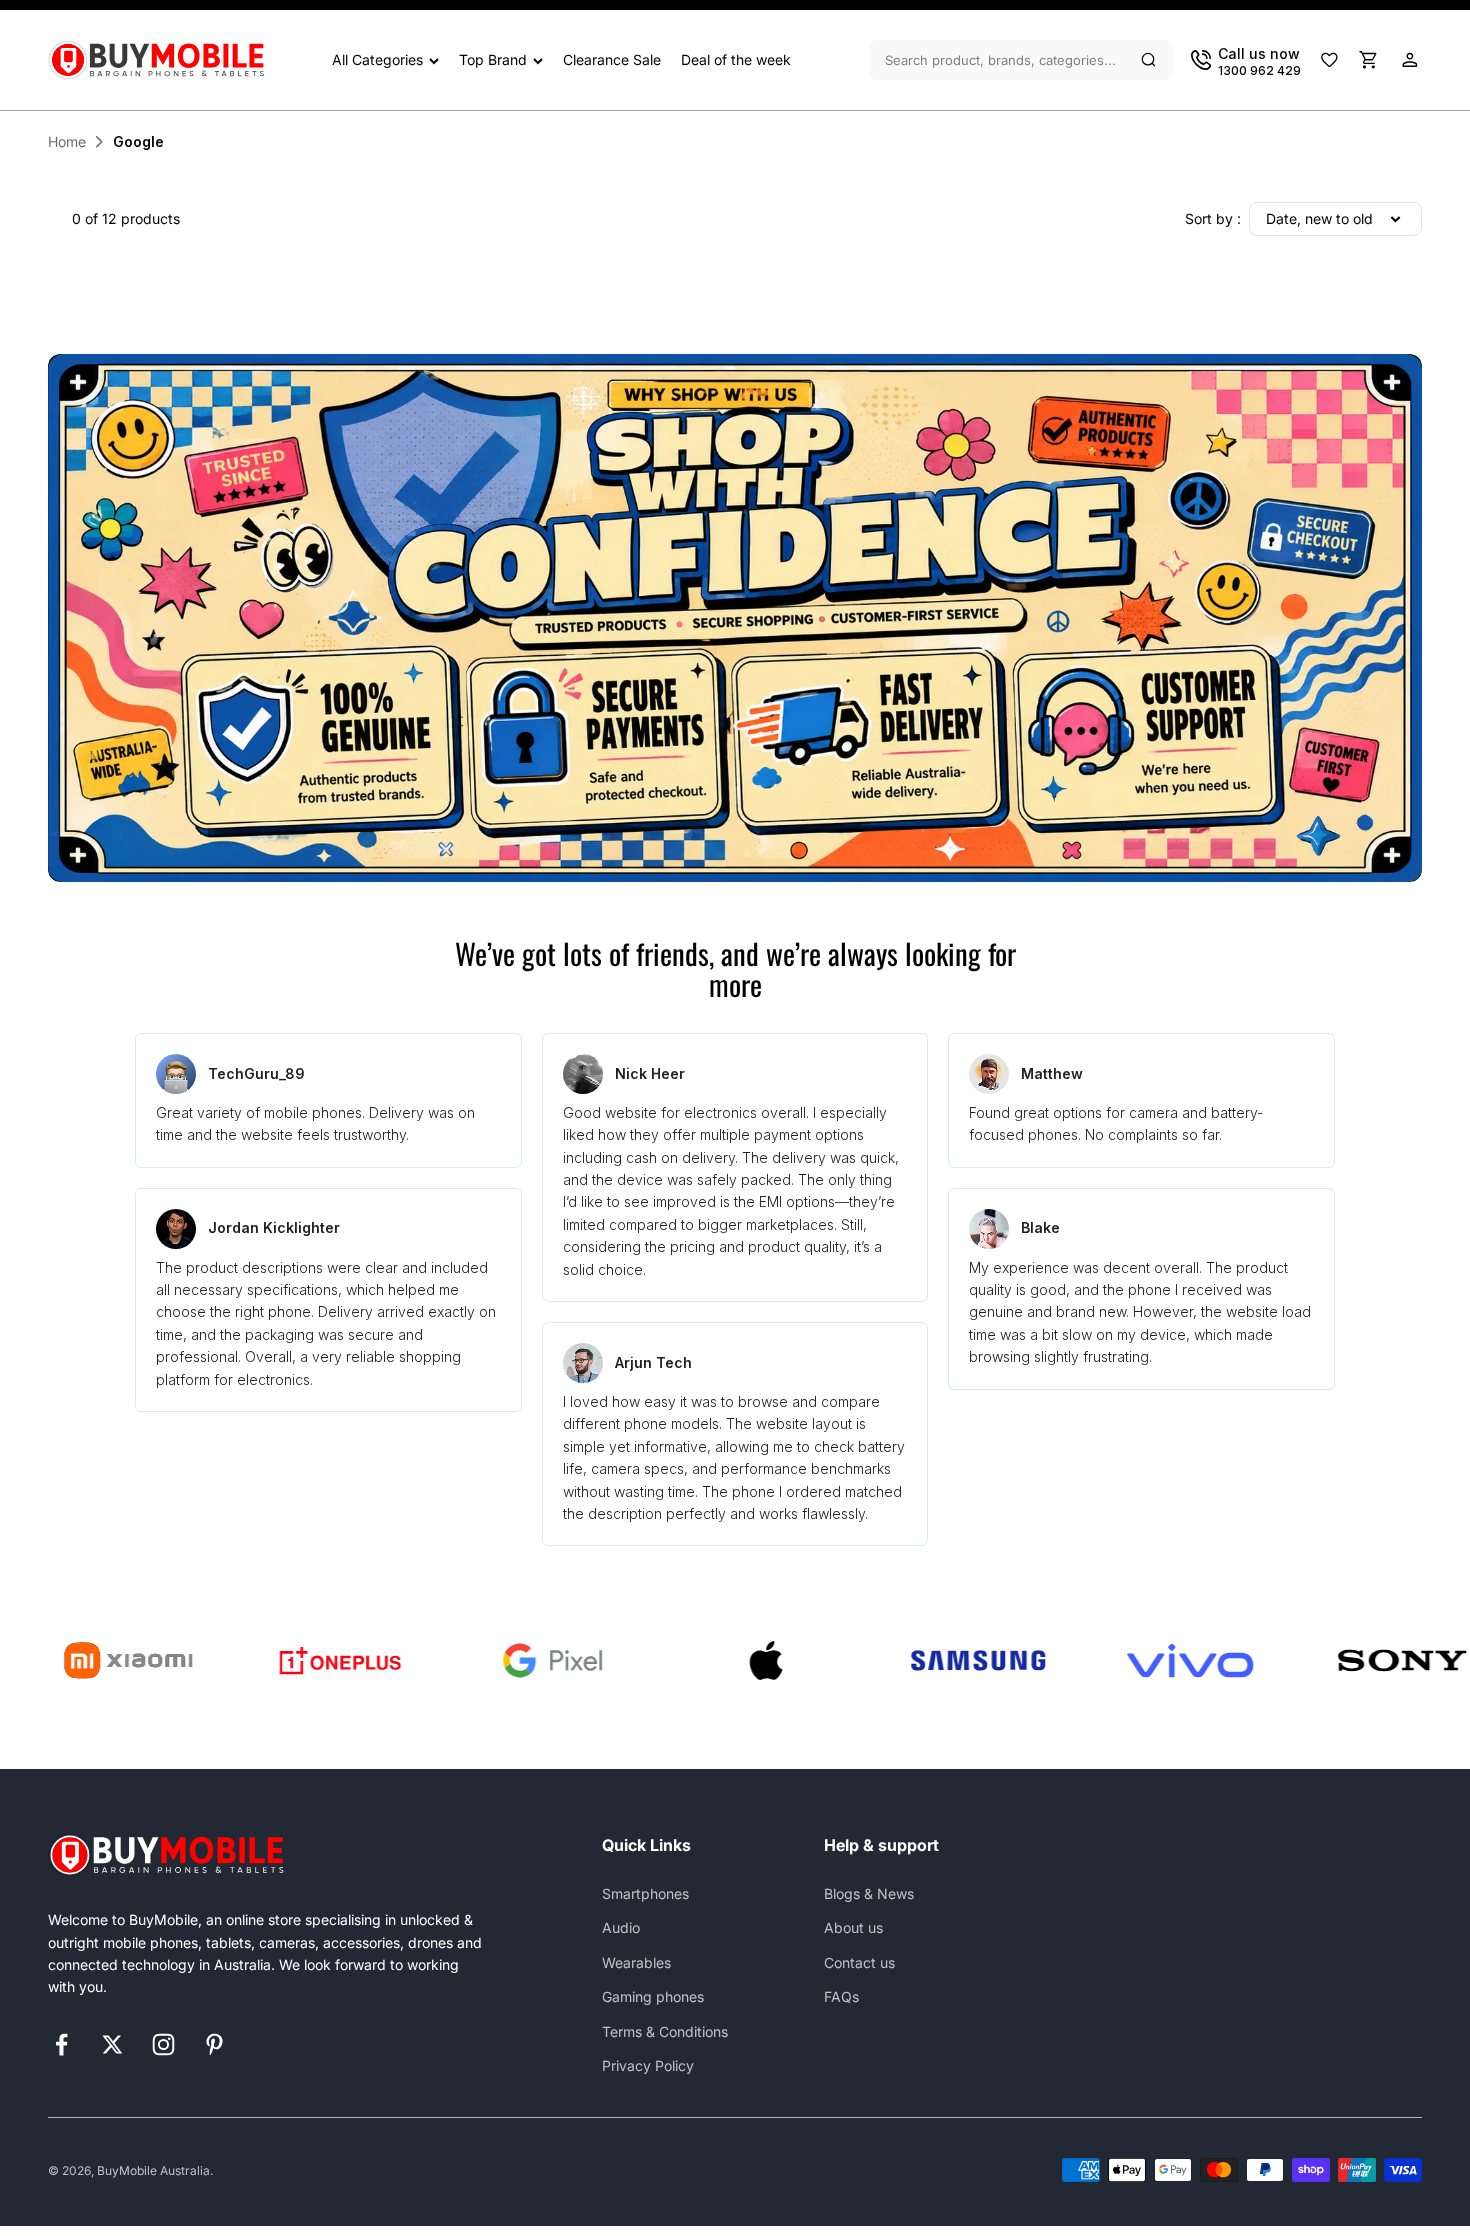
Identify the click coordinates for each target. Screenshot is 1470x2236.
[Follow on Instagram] (163, 2044)
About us (853, 1927)
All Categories (377, 59)
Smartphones (645, 1893)
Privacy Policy (648, 2065)
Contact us (859, 1962)
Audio (621, 1927)
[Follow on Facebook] (61, 2044)
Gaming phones (653, 1996)
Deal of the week (736, 59)
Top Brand (493, 59)
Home (67, 141)
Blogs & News (869, 1893)
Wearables (636, 1962)
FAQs (841, 1996)
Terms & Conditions (665, 2031)
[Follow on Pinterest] (214, 2044)
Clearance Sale (612, 59)
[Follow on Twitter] (112, 2044)
